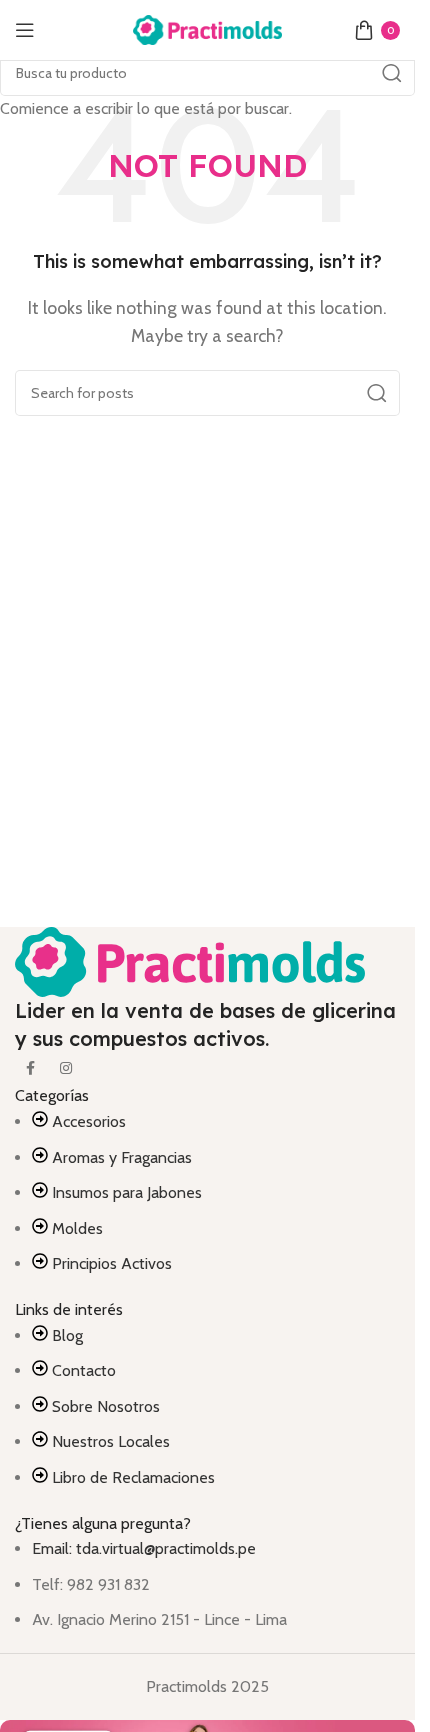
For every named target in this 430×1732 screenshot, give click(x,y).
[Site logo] (208, 28)
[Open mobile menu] (25, 30)
